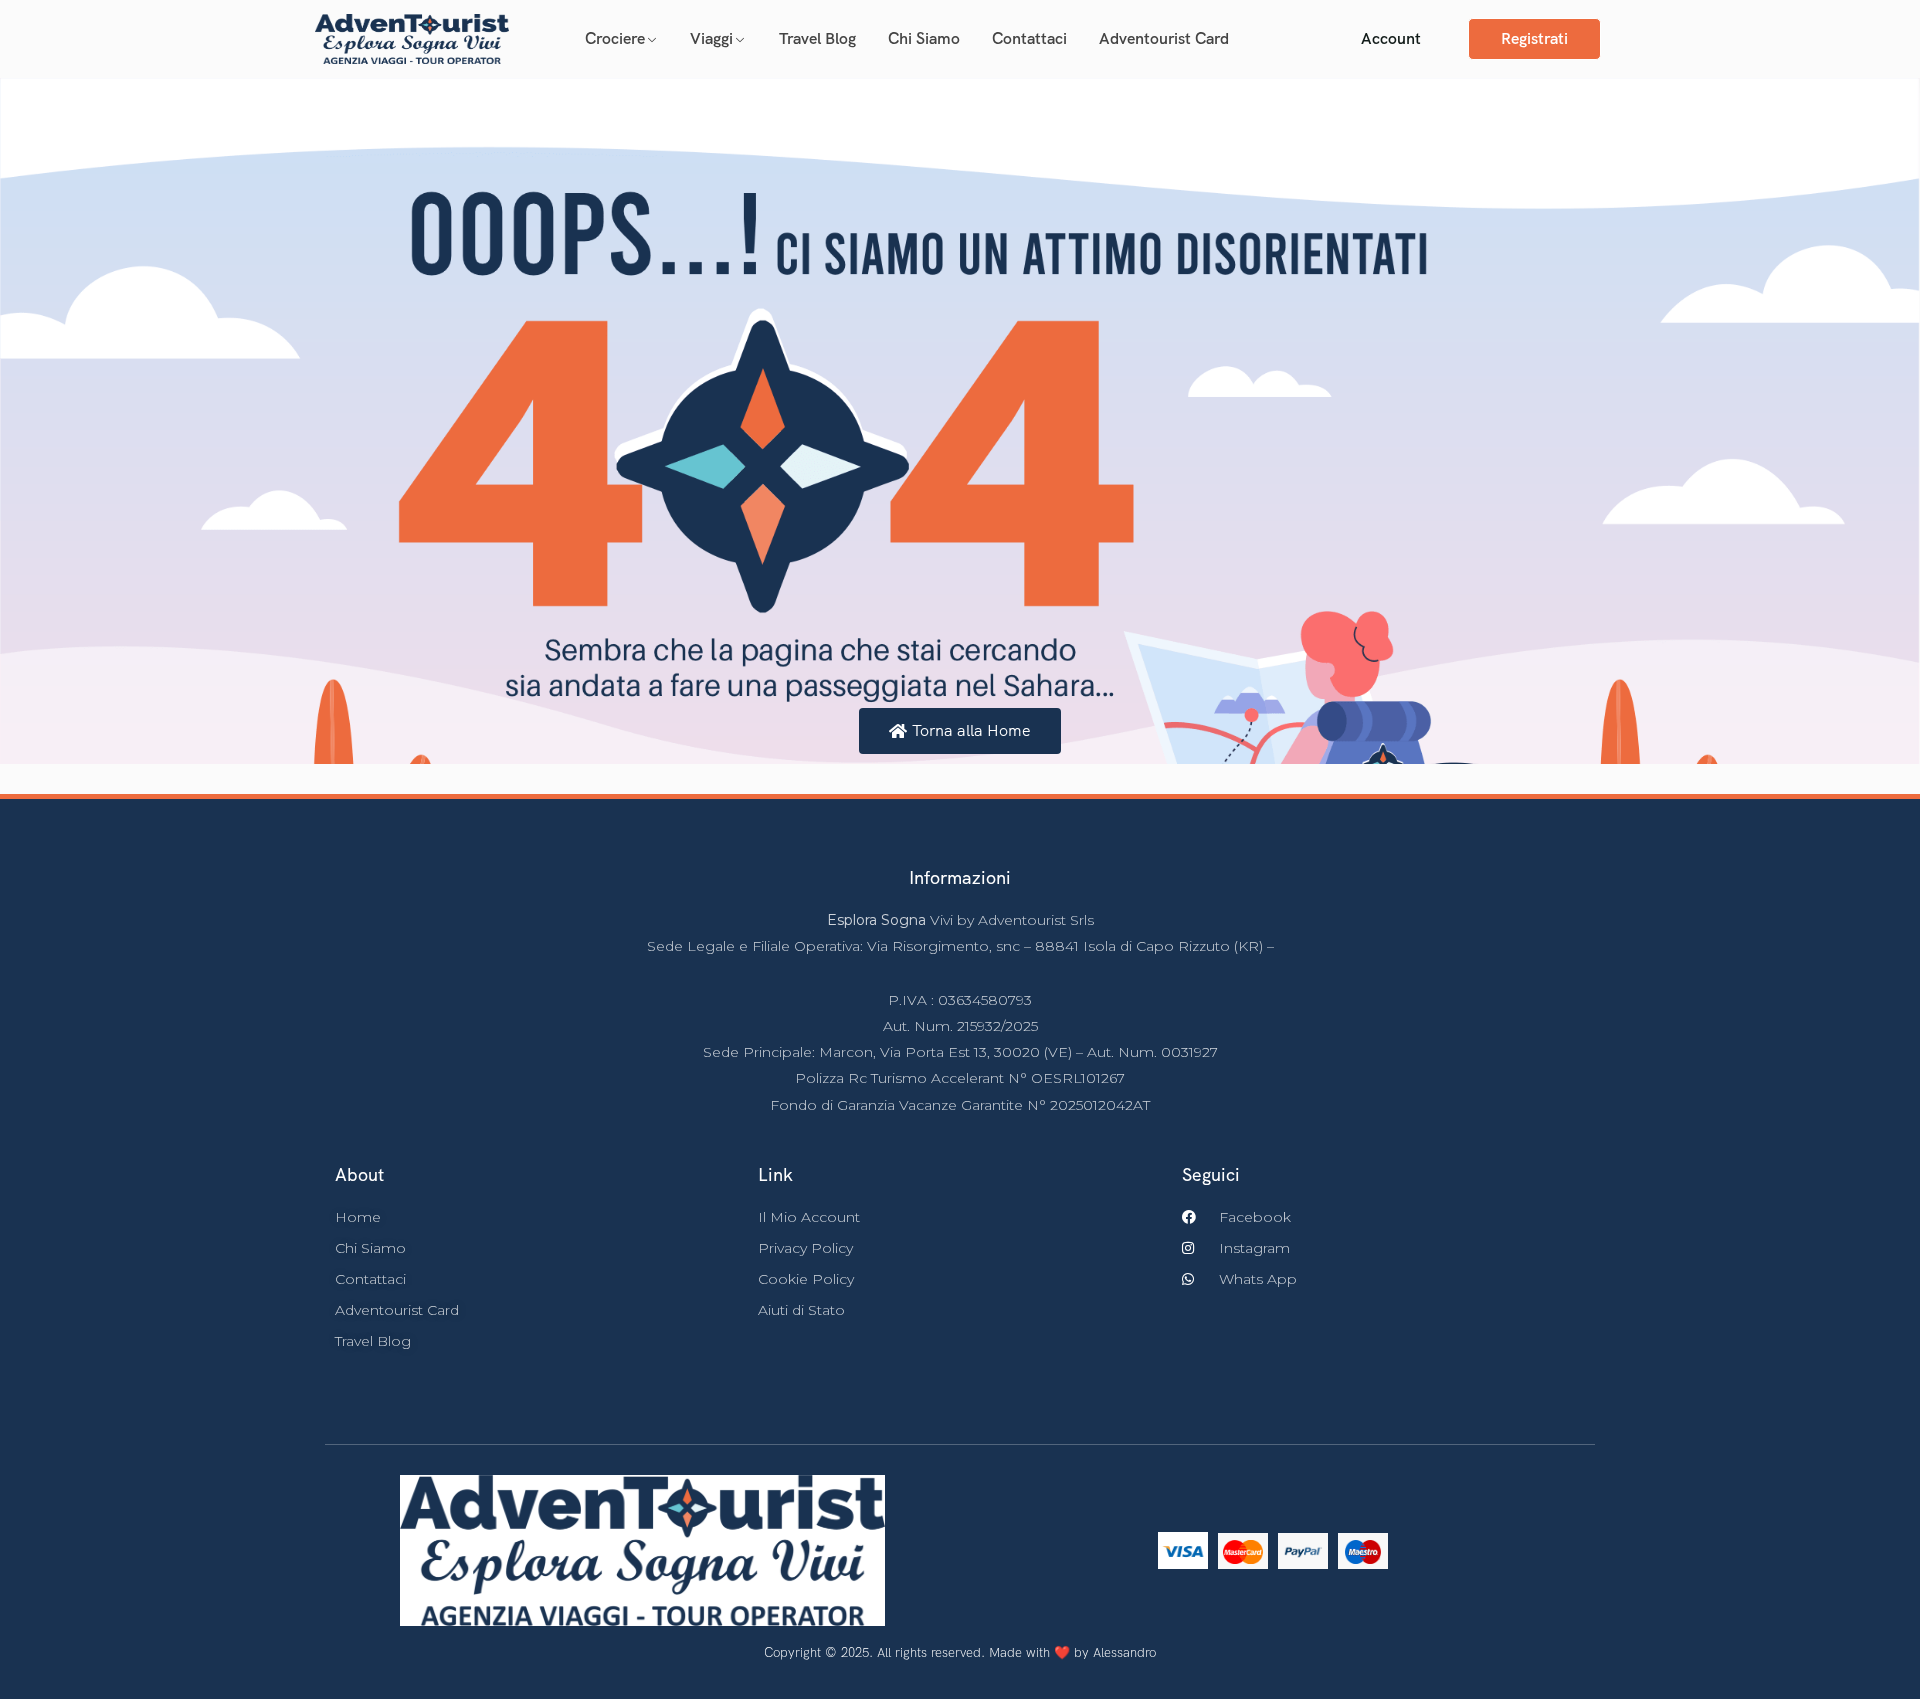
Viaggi (711, 38)
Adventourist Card (1164, 38)
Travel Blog (817, 38)
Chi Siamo (924, 38)
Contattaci (1029, 38)
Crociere (615, 38)
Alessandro (1124, 1652)
